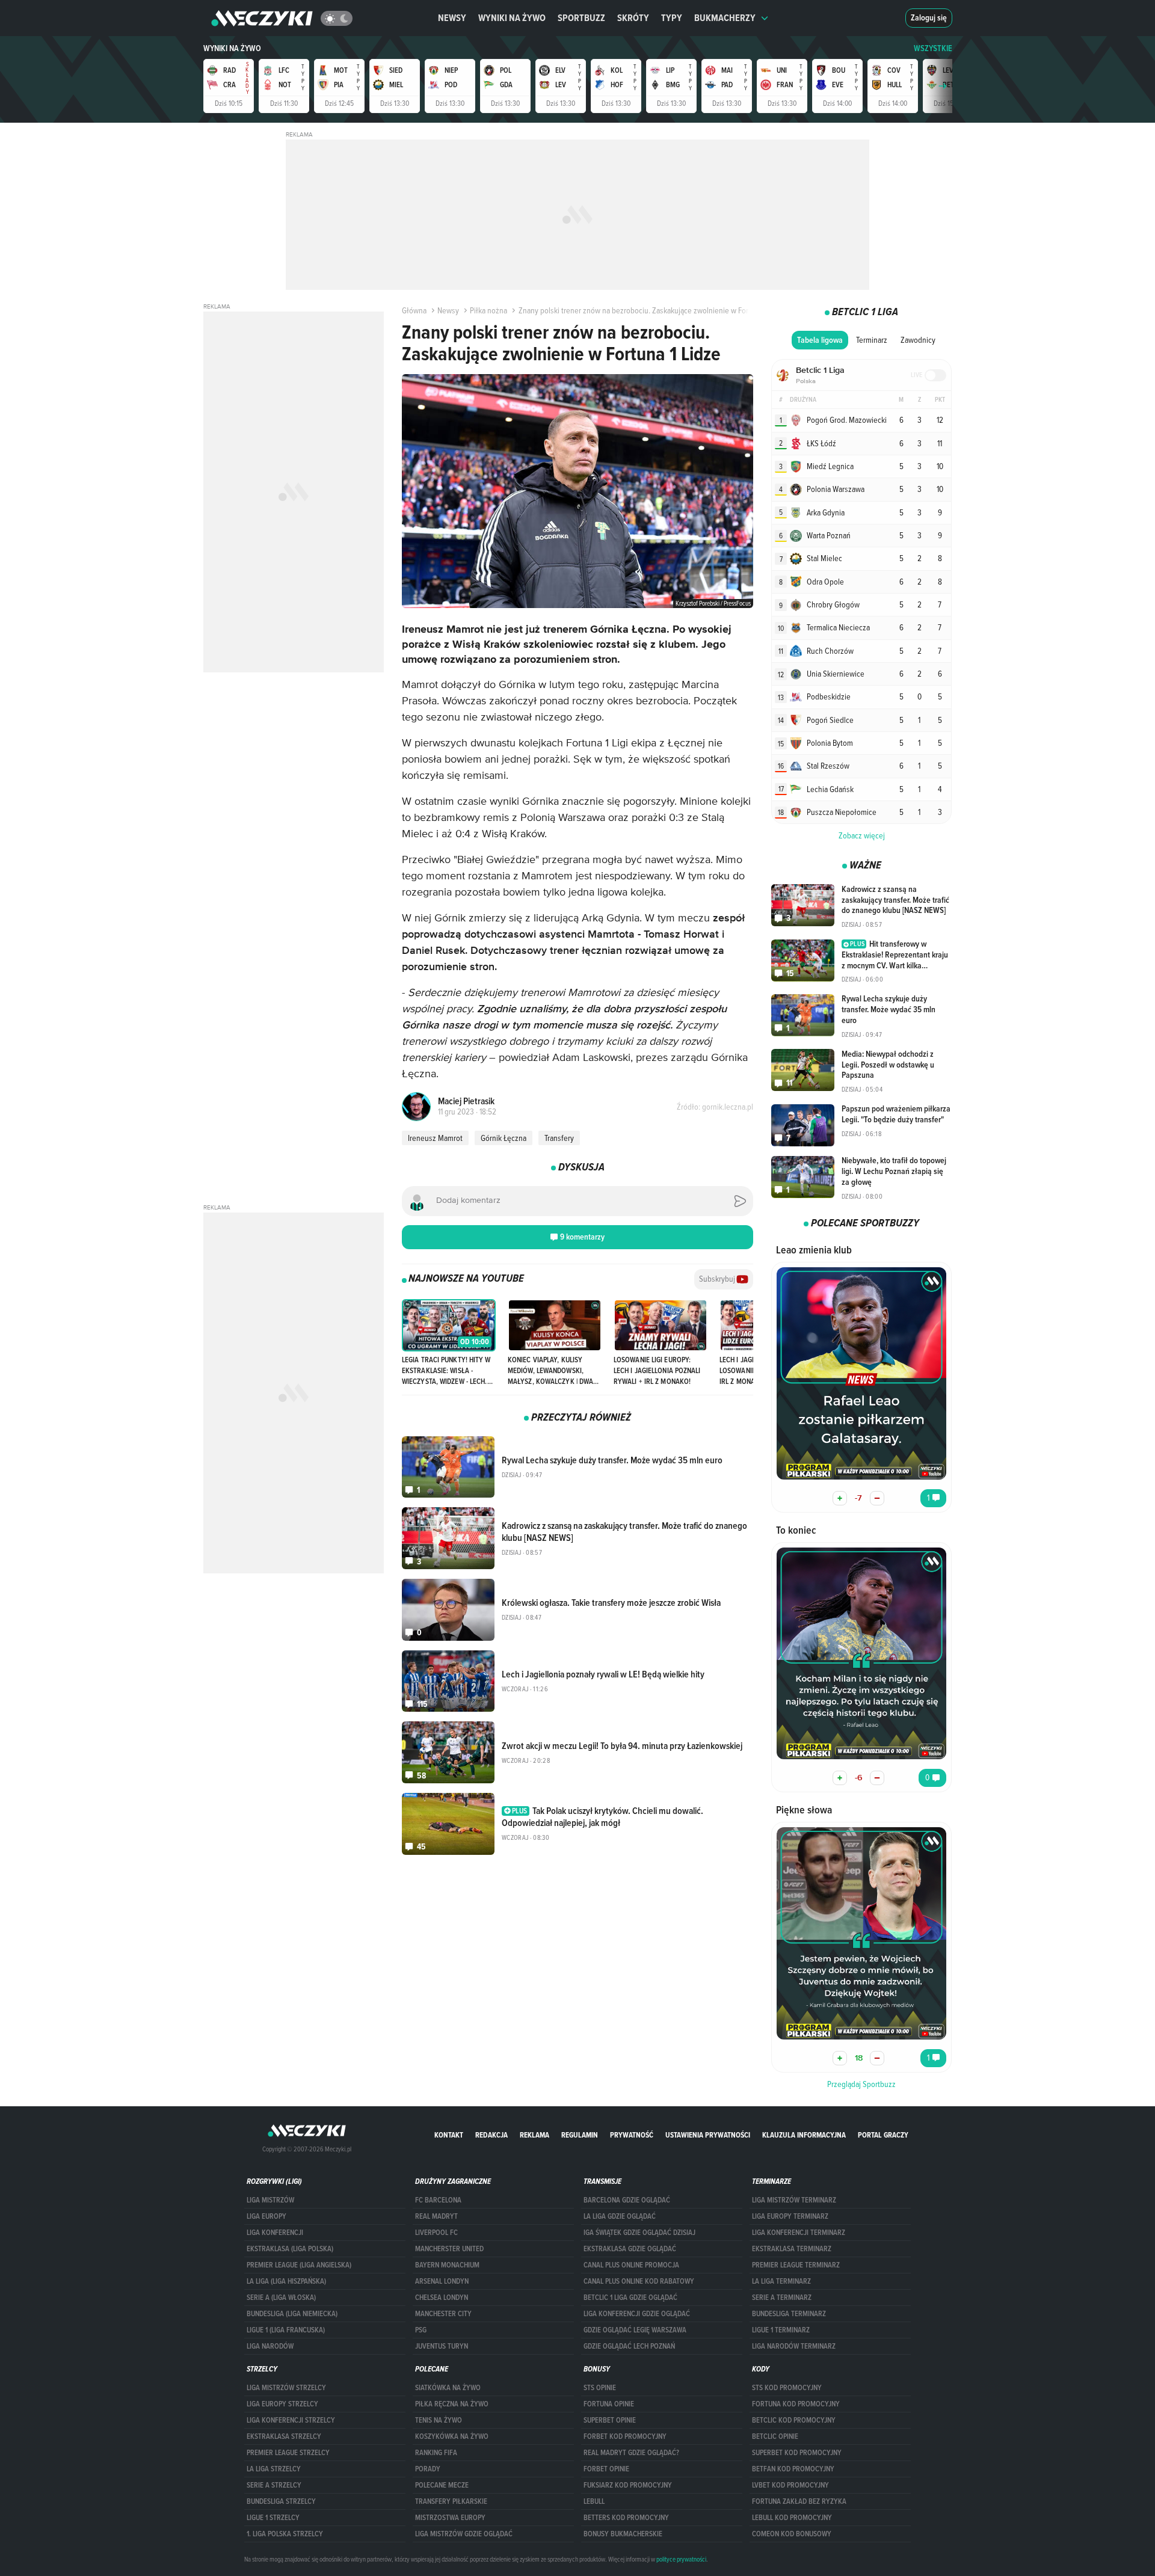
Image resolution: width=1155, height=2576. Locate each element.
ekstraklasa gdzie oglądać (630, 2249)
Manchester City (443, 2314)
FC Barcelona (438, 2200)
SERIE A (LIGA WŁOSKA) (281, 2298)
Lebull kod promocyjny (792, 2518)
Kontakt (449, 2135)
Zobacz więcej (862, 835)
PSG (421, 2330)
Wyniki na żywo (512, 18)
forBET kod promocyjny (625, 2436)
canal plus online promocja (631, 2265)
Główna (414, 310)
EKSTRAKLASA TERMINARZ (792, 2249)
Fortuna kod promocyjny (796, 2404)
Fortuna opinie (609, 2404)
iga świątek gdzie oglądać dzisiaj (639, 2233)
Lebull (594, 2501)
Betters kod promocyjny (626, 2518)
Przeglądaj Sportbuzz (861, 2084)
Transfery (559, 1138)
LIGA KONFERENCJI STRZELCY (291, 2420)
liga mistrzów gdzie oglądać (464, 2534)
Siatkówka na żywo (448, 2388)
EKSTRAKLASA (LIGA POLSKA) (290, 2249)
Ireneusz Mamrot (435, 1138)
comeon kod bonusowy (792, 2534)
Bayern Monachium (447, 2265)
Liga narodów (270, 2346)
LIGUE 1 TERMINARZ (781, 2330)
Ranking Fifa (436, 2453)
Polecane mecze (442, 2485)
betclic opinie (775, 2436)
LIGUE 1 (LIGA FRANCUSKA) (286, 2330)
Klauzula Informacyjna (804, 2135)
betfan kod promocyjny (793, 2469)
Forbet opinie (606, 2469)
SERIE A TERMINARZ (782, 2298)
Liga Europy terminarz (790, 2216)
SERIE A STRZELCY (274, 2485)
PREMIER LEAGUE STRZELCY (288, 2453)
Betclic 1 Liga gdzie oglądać (630, 2298)
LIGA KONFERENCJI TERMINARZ (799, 2233)
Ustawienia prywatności (708, 2135)
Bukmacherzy (725, 18)
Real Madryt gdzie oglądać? (631, 2453)
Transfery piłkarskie (451, 2501)
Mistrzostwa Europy (450, 2518)
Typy (672, 18)
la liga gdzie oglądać (620, 2216)
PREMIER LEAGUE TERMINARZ (796, 2265)
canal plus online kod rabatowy (639, 2281)
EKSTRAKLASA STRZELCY (284, 2436)
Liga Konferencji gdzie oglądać (637, 2314)
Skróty (633, 18)
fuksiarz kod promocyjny (628, 2485)
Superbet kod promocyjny (797, 2453)
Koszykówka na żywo (452, 2436)
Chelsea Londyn (442, 2298)
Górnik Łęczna (504, 1138)
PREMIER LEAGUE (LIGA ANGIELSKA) (299, 2265)
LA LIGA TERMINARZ (781, 2281)
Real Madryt (436, 2216)
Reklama (534, 2135)
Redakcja (491, 2135)
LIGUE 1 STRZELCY (273, 2518)
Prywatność (632, 2135)
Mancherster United (449, 2249)
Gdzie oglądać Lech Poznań (629, 2346)
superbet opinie (610, 2420)
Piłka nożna (488, 310)
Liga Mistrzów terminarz (794, 2200)
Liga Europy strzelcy (282, 2404)
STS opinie (600, 2388)
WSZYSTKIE (933, 48)
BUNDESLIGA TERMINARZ (789, 2314)
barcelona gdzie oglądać (627, 2200)
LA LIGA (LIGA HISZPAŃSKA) (286, 2281)
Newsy (452, 18)
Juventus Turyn (442, 2346)
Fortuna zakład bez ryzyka (799, 2501)
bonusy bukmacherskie (623, 2534)
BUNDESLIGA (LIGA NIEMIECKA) (292, 2314)
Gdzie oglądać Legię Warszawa (635, 2330)
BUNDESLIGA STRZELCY (281, 2501)
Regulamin (580, 2135)
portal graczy (883, 2135)
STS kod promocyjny (787, 2388)
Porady (428, 2469)
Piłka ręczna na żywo (452, 2404)
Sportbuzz (581, 18)
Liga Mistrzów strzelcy (286, 2388)
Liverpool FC (436, 2233)
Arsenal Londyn (442, 2281)
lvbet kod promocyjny (790, 2485)
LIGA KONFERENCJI (275, 2233)
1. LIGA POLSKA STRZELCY (285, 2534)
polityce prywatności (681, 2559)
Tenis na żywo (439, 2420)
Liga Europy (266, 2216)
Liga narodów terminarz (794, 2346)
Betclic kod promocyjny (794, 2420)
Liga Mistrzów (270, 2200)
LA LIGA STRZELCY (274, 2469)
